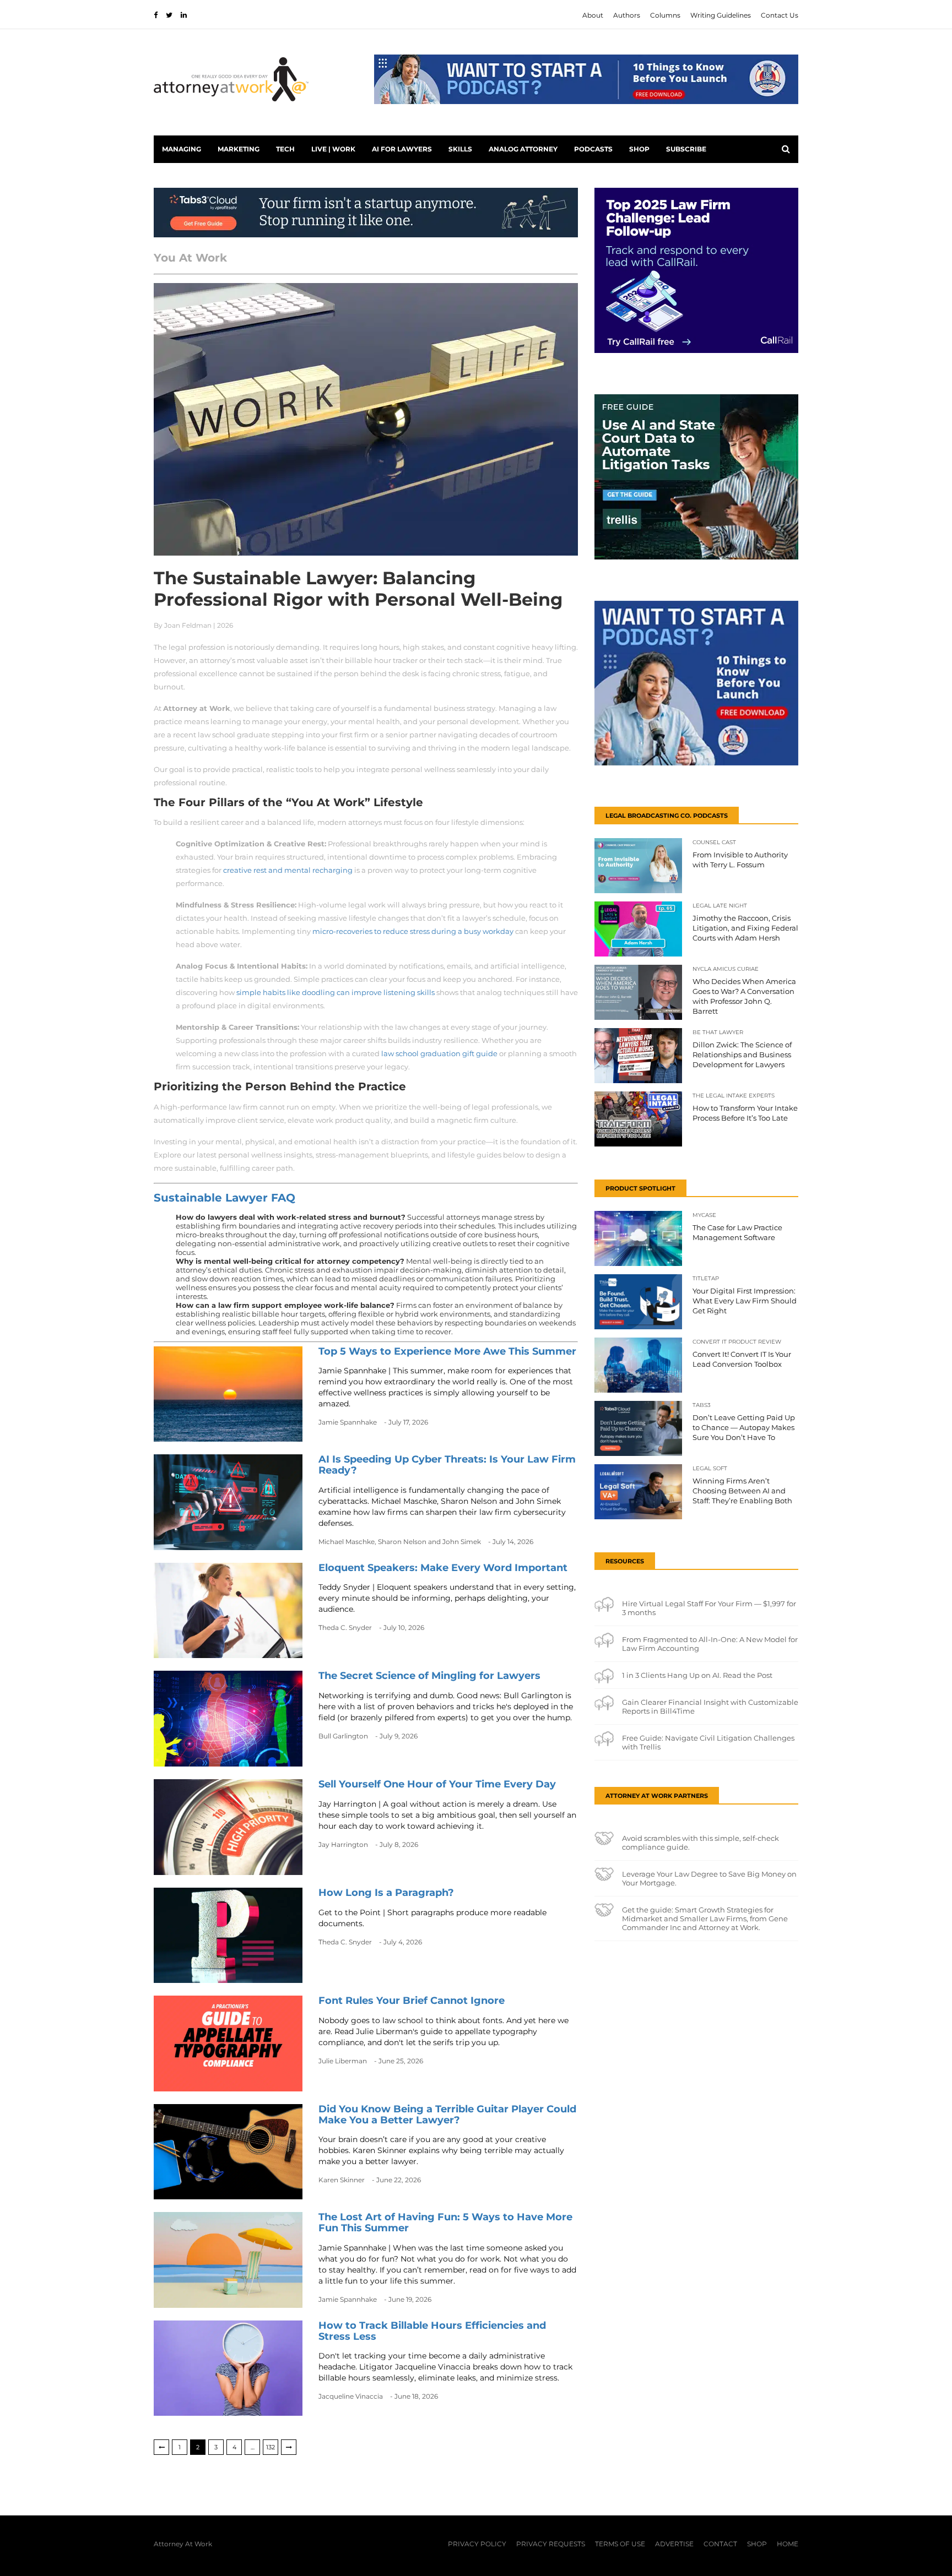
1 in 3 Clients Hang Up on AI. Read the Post (697, 1675)
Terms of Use (620, 2544)
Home (788, 2544)
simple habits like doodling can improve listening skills (336, 992)
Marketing (239, 149)
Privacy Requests (551, 2544)
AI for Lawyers (402, 149)
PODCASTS (593, 149)
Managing (182, 149)
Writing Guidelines (721, 15)
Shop (639, 149)
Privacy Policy (477, 2544)
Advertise (674, 2544)
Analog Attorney (523, 149)
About (593, 15)
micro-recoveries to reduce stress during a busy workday (413, 931)
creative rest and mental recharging (288, 870)
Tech (285, 149)
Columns (665, 15)
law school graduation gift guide (439, 1053)
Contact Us (780, 15)
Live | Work (333, 149)
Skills (460, 149)
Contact (720, 2544)
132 (271, 2447)
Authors (627, 15)
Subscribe (686, 149)
